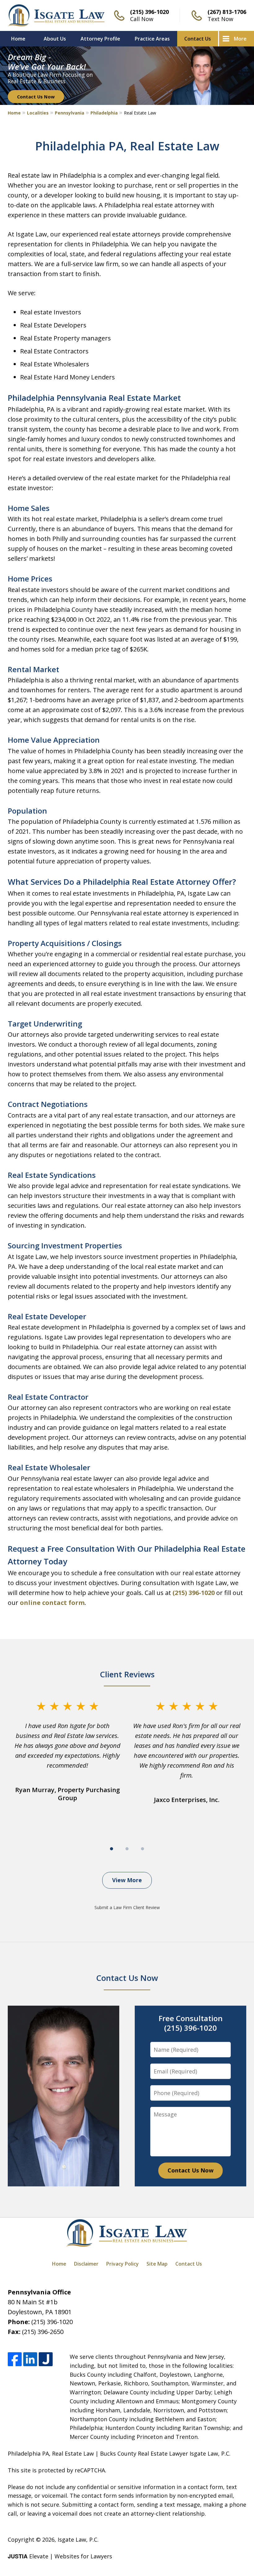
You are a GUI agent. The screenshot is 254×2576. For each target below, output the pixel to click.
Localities (38, 113)
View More (127, 1880)
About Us (55, 39)
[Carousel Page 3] (142, 1849)
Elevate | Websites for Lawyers (60, 2556)
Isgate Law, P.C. (78, 2539)
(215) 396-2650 (43, 2332)
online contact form (52, 1603)
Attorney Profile (100, 39)
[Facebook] (15, 2359)
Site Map (157, 2264)
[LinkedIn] (30, 2359)
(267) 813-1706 (227, 12)
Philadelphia (104, 113)
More (240, 39)
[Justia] (46, 2359)
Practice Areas (152, 39)
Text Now (220, 19)
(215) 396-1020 (149, 12)
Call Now (142, 19)
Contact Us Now (36, 97)
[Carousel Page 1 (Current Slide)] (112, 1849)
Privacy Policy (123, 2264)
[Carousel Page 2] (127, 1849)
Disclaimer (86, 2264)
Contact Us (198, 39)
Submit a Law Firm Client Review (127, 1907)
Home (18, 39)
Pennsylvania (70, 113)
